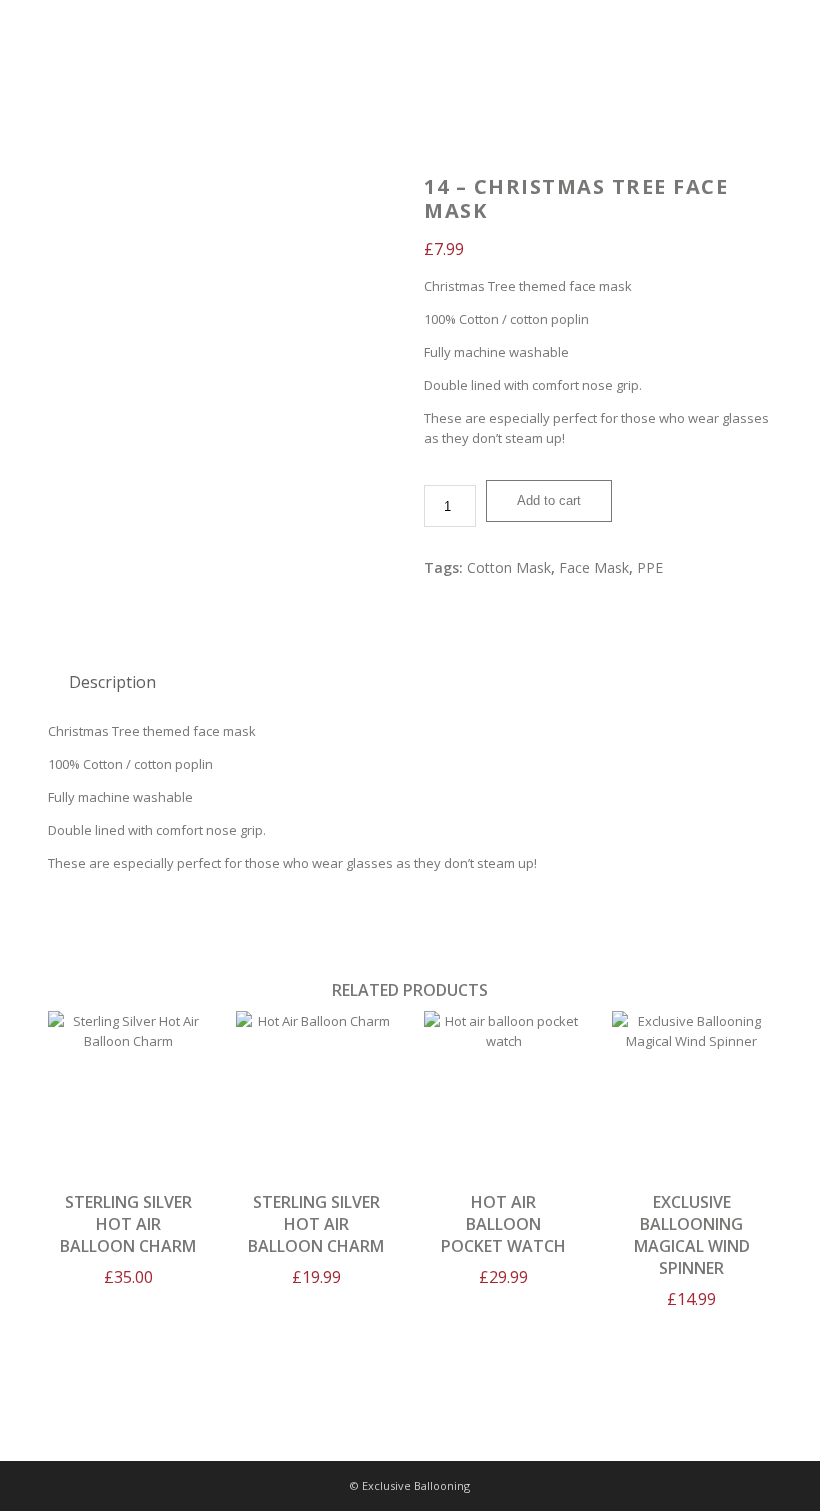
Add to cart (549, 500)
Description (112, 682)
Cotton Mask (509, 567)
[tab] (112, 682)
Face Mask (594, 567)
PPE (650, 567)
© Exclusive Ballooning (410, 1485)
